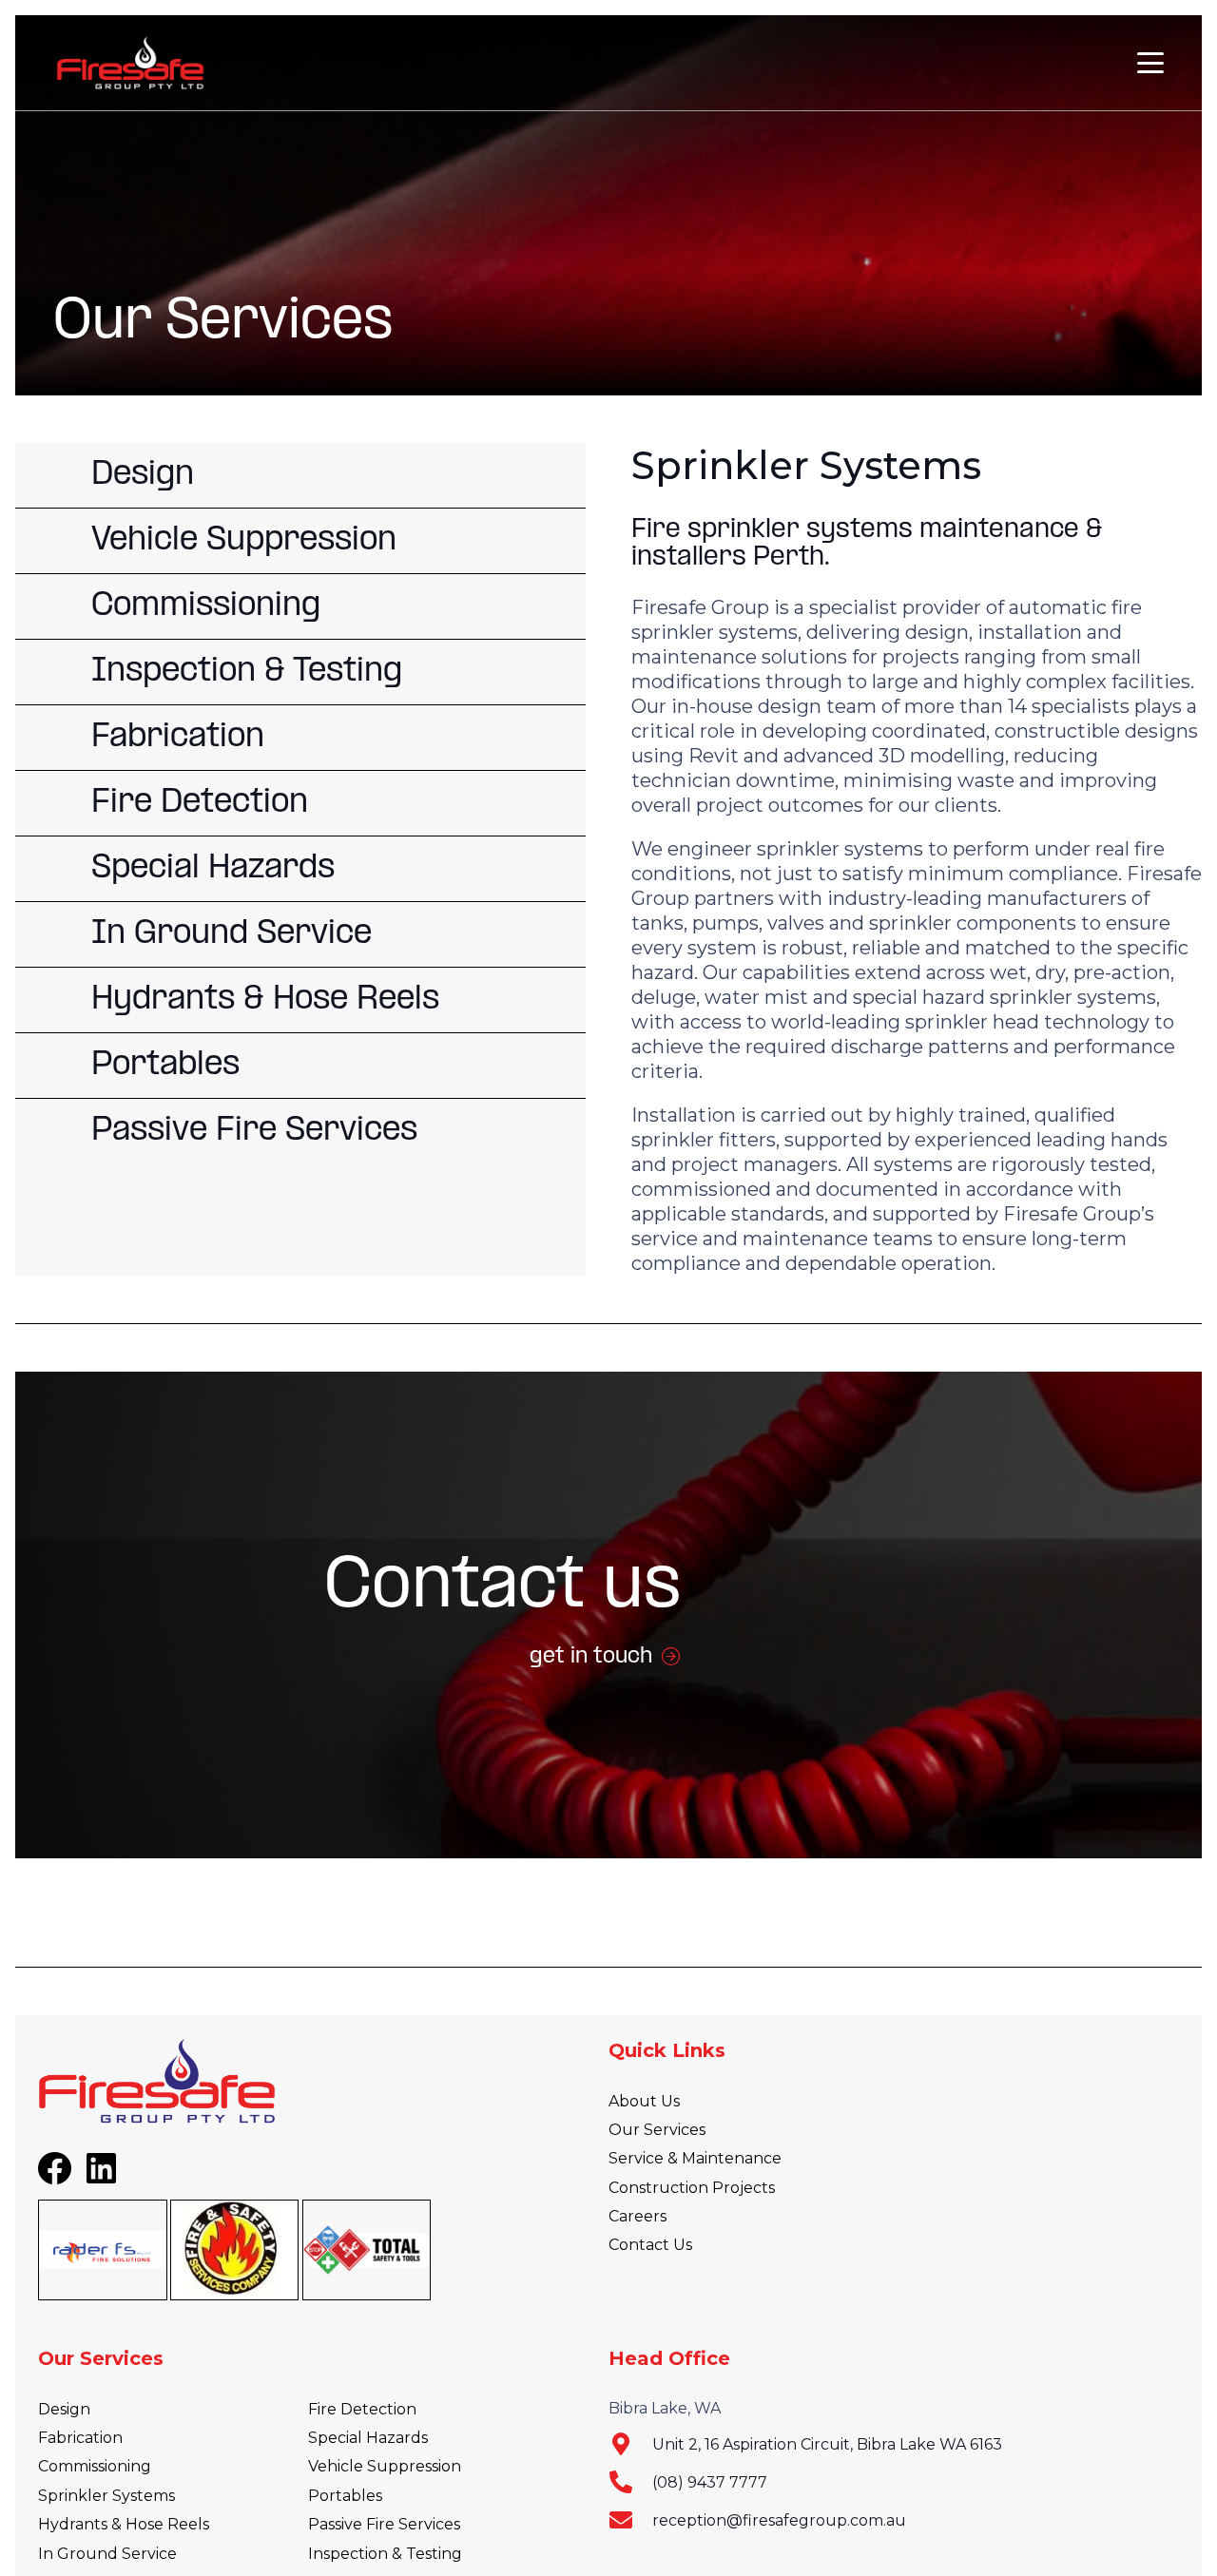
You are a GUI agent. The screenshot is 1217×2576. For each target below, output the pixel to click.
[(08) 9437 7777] (630, 2482)
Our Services (657, 2130)
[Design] (300, 475)
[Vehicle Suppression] (300, 541)
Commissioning (95, 2466)
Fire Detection (362, 2409)
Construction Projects (692, 2188)
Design (64, 2409)
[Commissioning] (300, 606)
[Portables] (300, 1066)
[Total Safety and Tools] (367, 2249)
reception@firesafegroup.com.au (779, 2520)
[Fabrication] (300, 738)
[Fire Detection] (300, 803)
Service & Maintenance (695, 2158)
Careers (637, 2216)
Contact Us (650, 2245)
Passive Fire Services (384, 2524)
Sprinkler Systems (106, 2496)
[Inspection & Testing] (300, 672)
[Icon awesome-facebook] (55, 2169)
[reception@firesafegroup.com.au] (630, 2520)
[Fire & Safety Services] (235, 2249)
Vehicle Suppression (385, 2466)
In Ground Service (107, 2554)
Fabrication (80, 2438)
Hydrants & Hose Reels (124, 2524)
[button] (1150, 63)
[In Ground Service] (300, 934)
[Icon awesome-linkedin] (102, 2168)
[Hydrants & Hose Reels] (300, 1000)
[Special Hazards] (300, 869)
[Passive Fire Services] (300, 1131)
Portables (345, 2496)
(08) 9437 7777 (710, 2482)
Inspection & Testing (385, 2554)
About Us (644, 2101)
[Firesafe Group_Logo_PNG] (130, 63)
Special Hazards (368, 2438)
